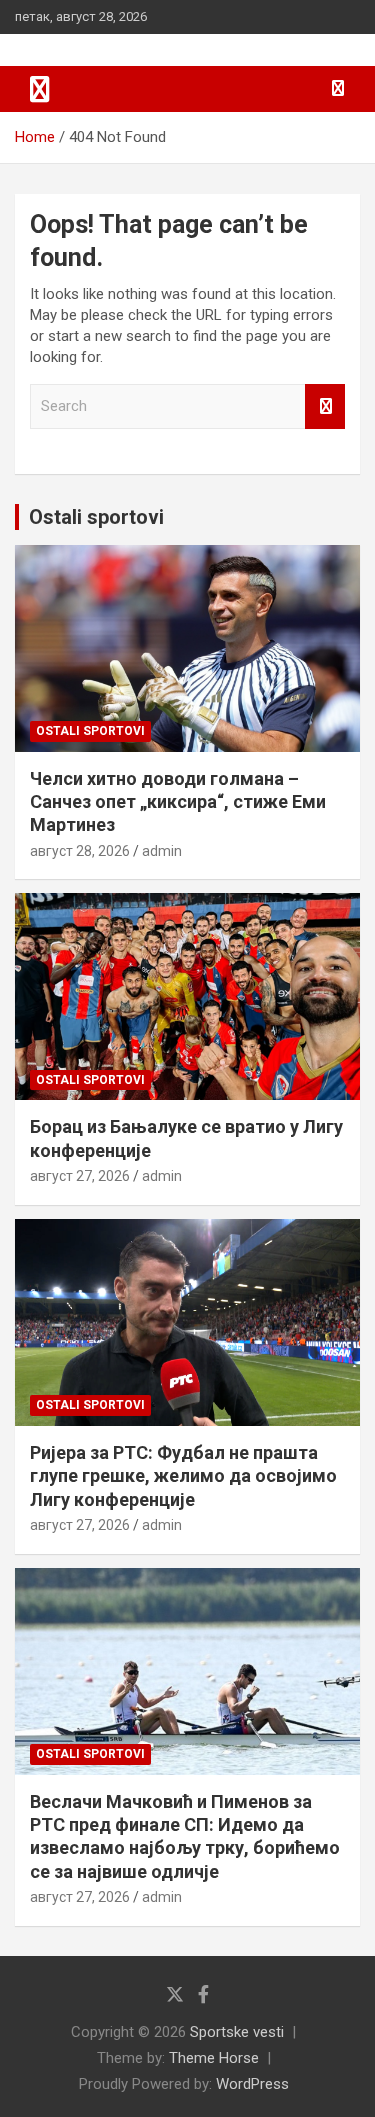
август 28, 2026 (80, 851)
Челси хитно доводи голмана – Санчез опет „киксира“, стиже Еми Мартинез (178, 802)
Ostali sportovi (96, 517)
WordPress (252, 2084)
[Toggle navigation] (40, 89)
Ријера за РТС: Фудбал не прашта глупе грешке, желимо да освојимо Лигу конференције (183, 1476)
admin (162, 851)
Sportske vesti (237, 2032)
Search (325, 406)
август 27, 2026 (80, 1176)
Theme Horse (214, 2058)
